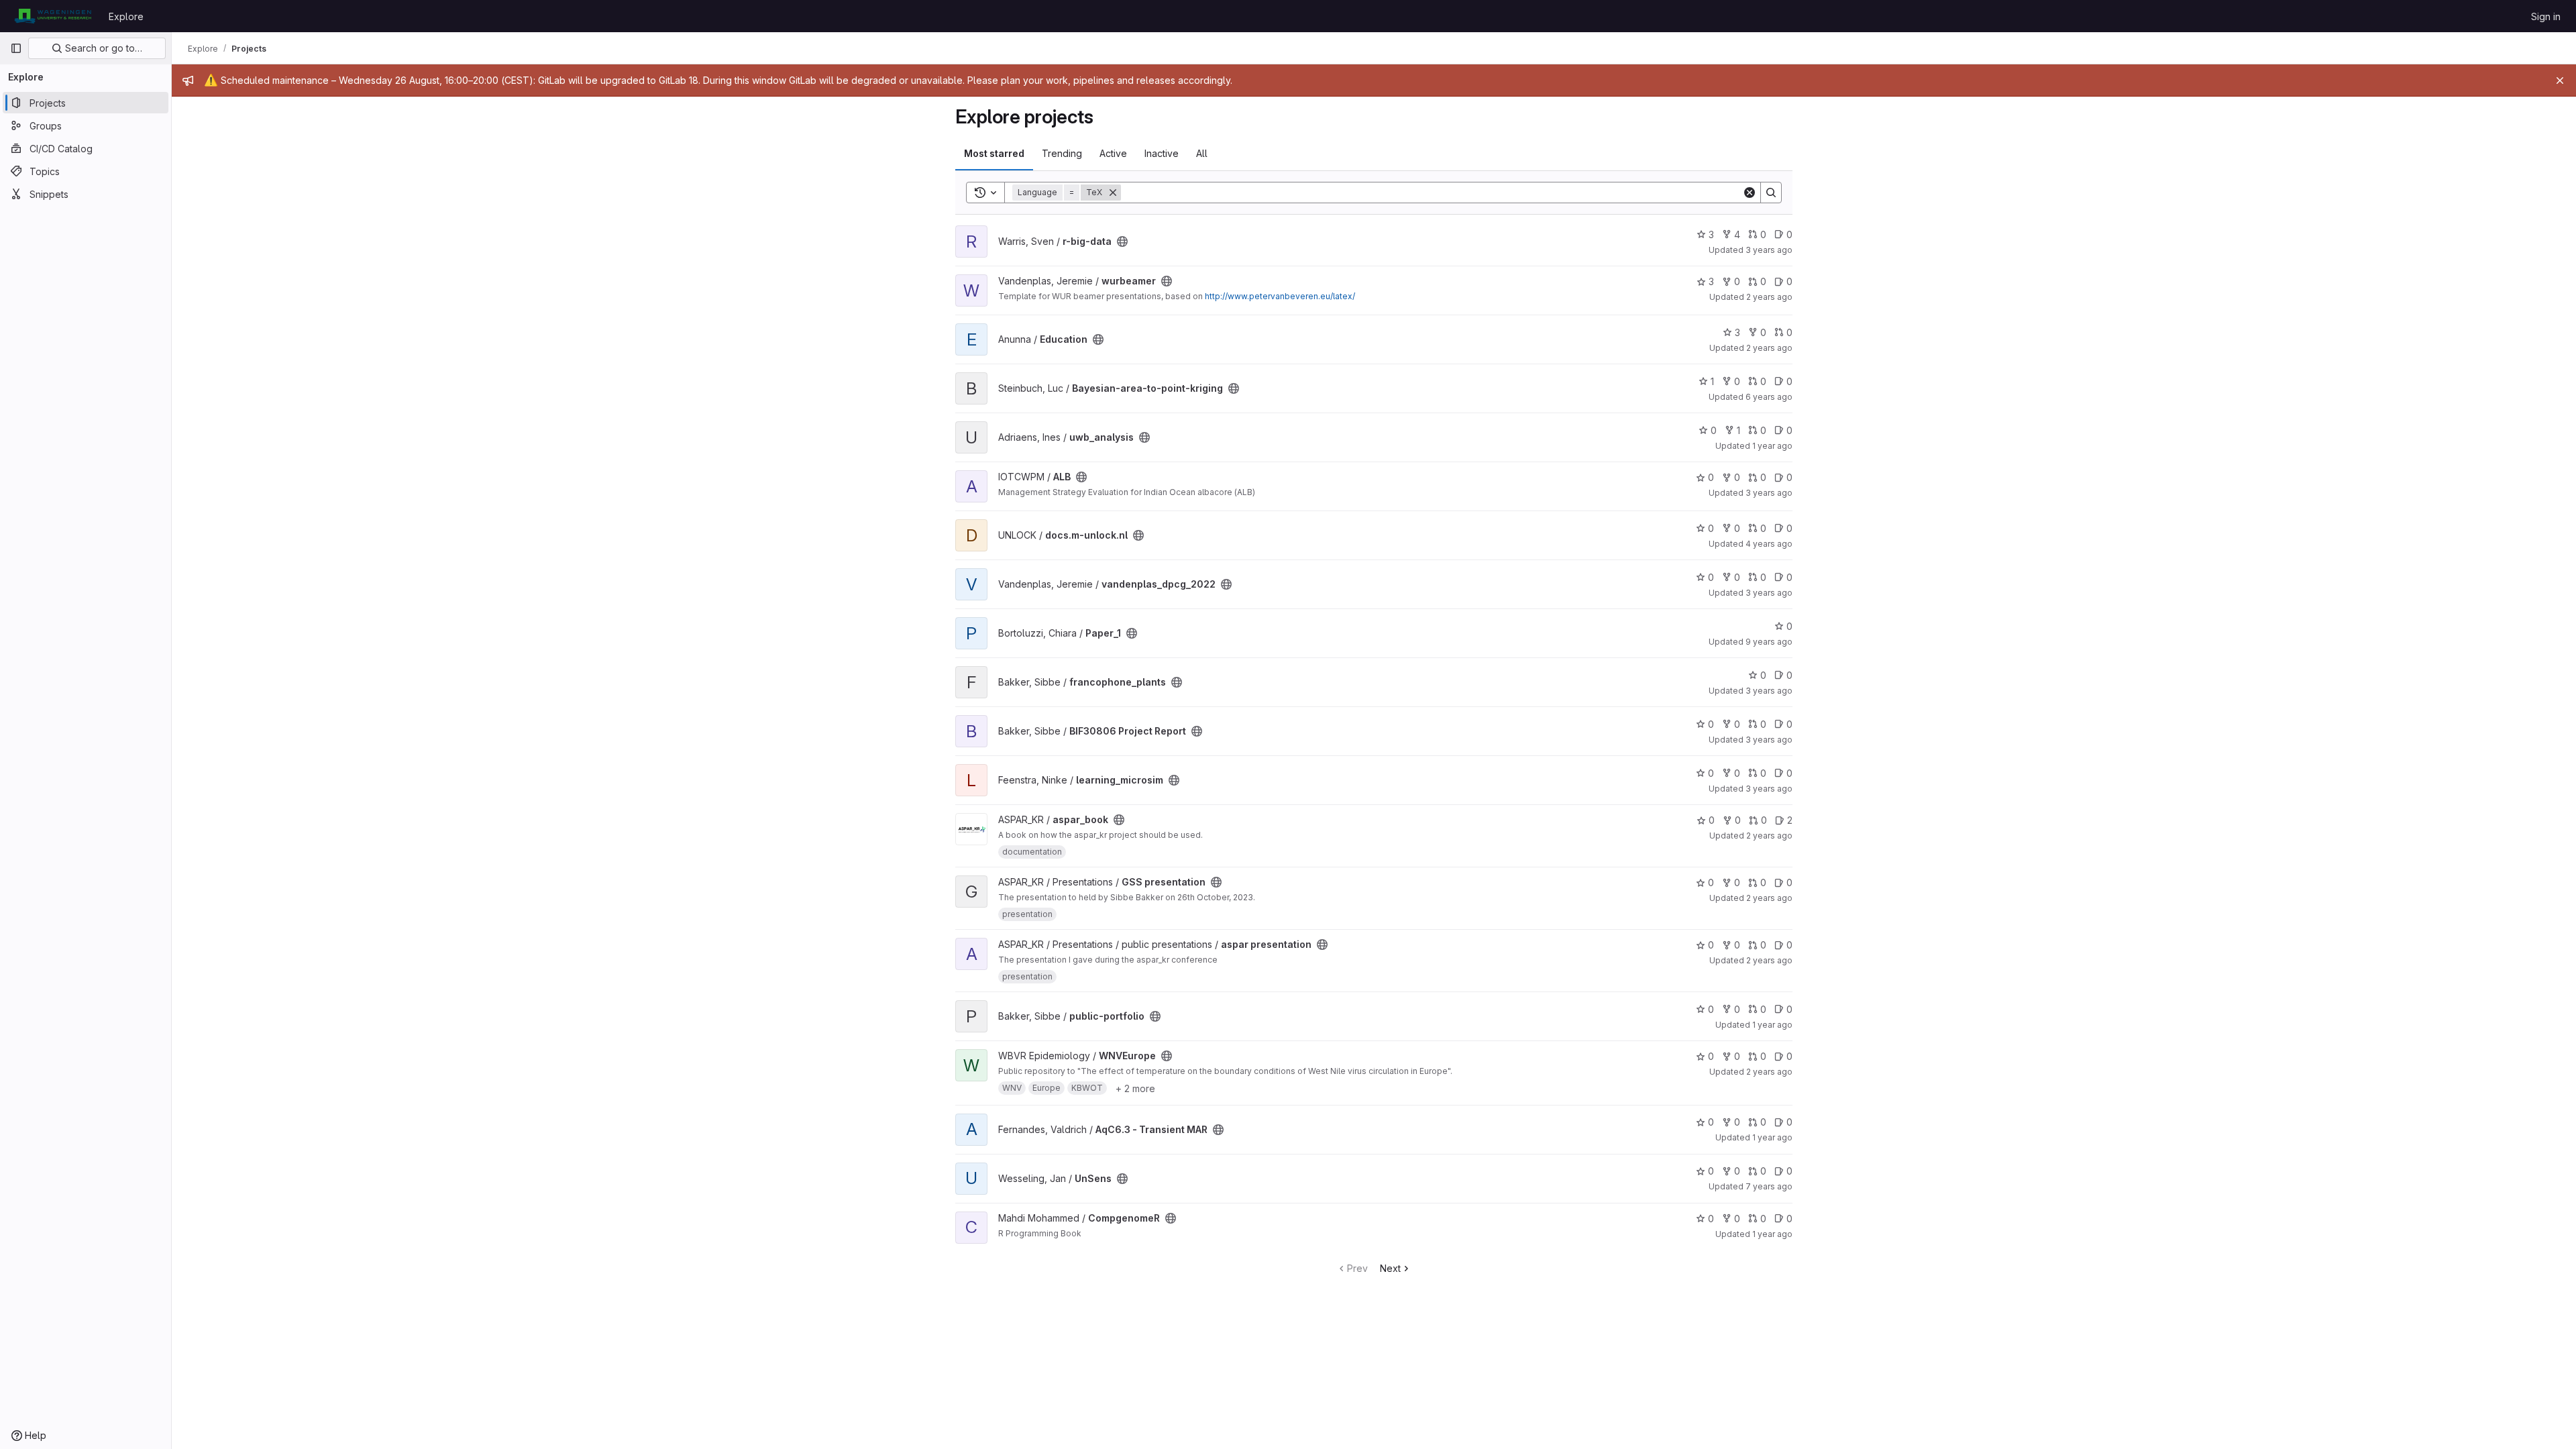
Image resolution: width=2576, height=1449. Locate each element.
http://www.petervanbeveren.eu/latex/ (1280, 296)
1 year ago (1772, 446)
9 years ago (1769, 642)
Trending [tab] (1062, 153)
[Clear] (1750, 193)
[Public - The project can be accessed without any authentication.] (1122, 241)
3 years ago (1769, 250)
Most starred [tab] (994, 153)
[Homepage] (53, 16)
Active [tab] (1113, 153)
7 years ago (1769, 1186)
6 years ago (1769, 397)
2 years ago (1769, 297)
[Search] (1771, 193)
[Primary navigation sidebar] (16, 48)
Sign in (2546, 16)
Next (1390, 1268)
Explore (126, 16)
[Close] (2560, 80)
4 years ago (1769, 544)
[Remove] (1113, 193)
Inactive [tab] (1162, 153)
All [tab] (1202, 153)
